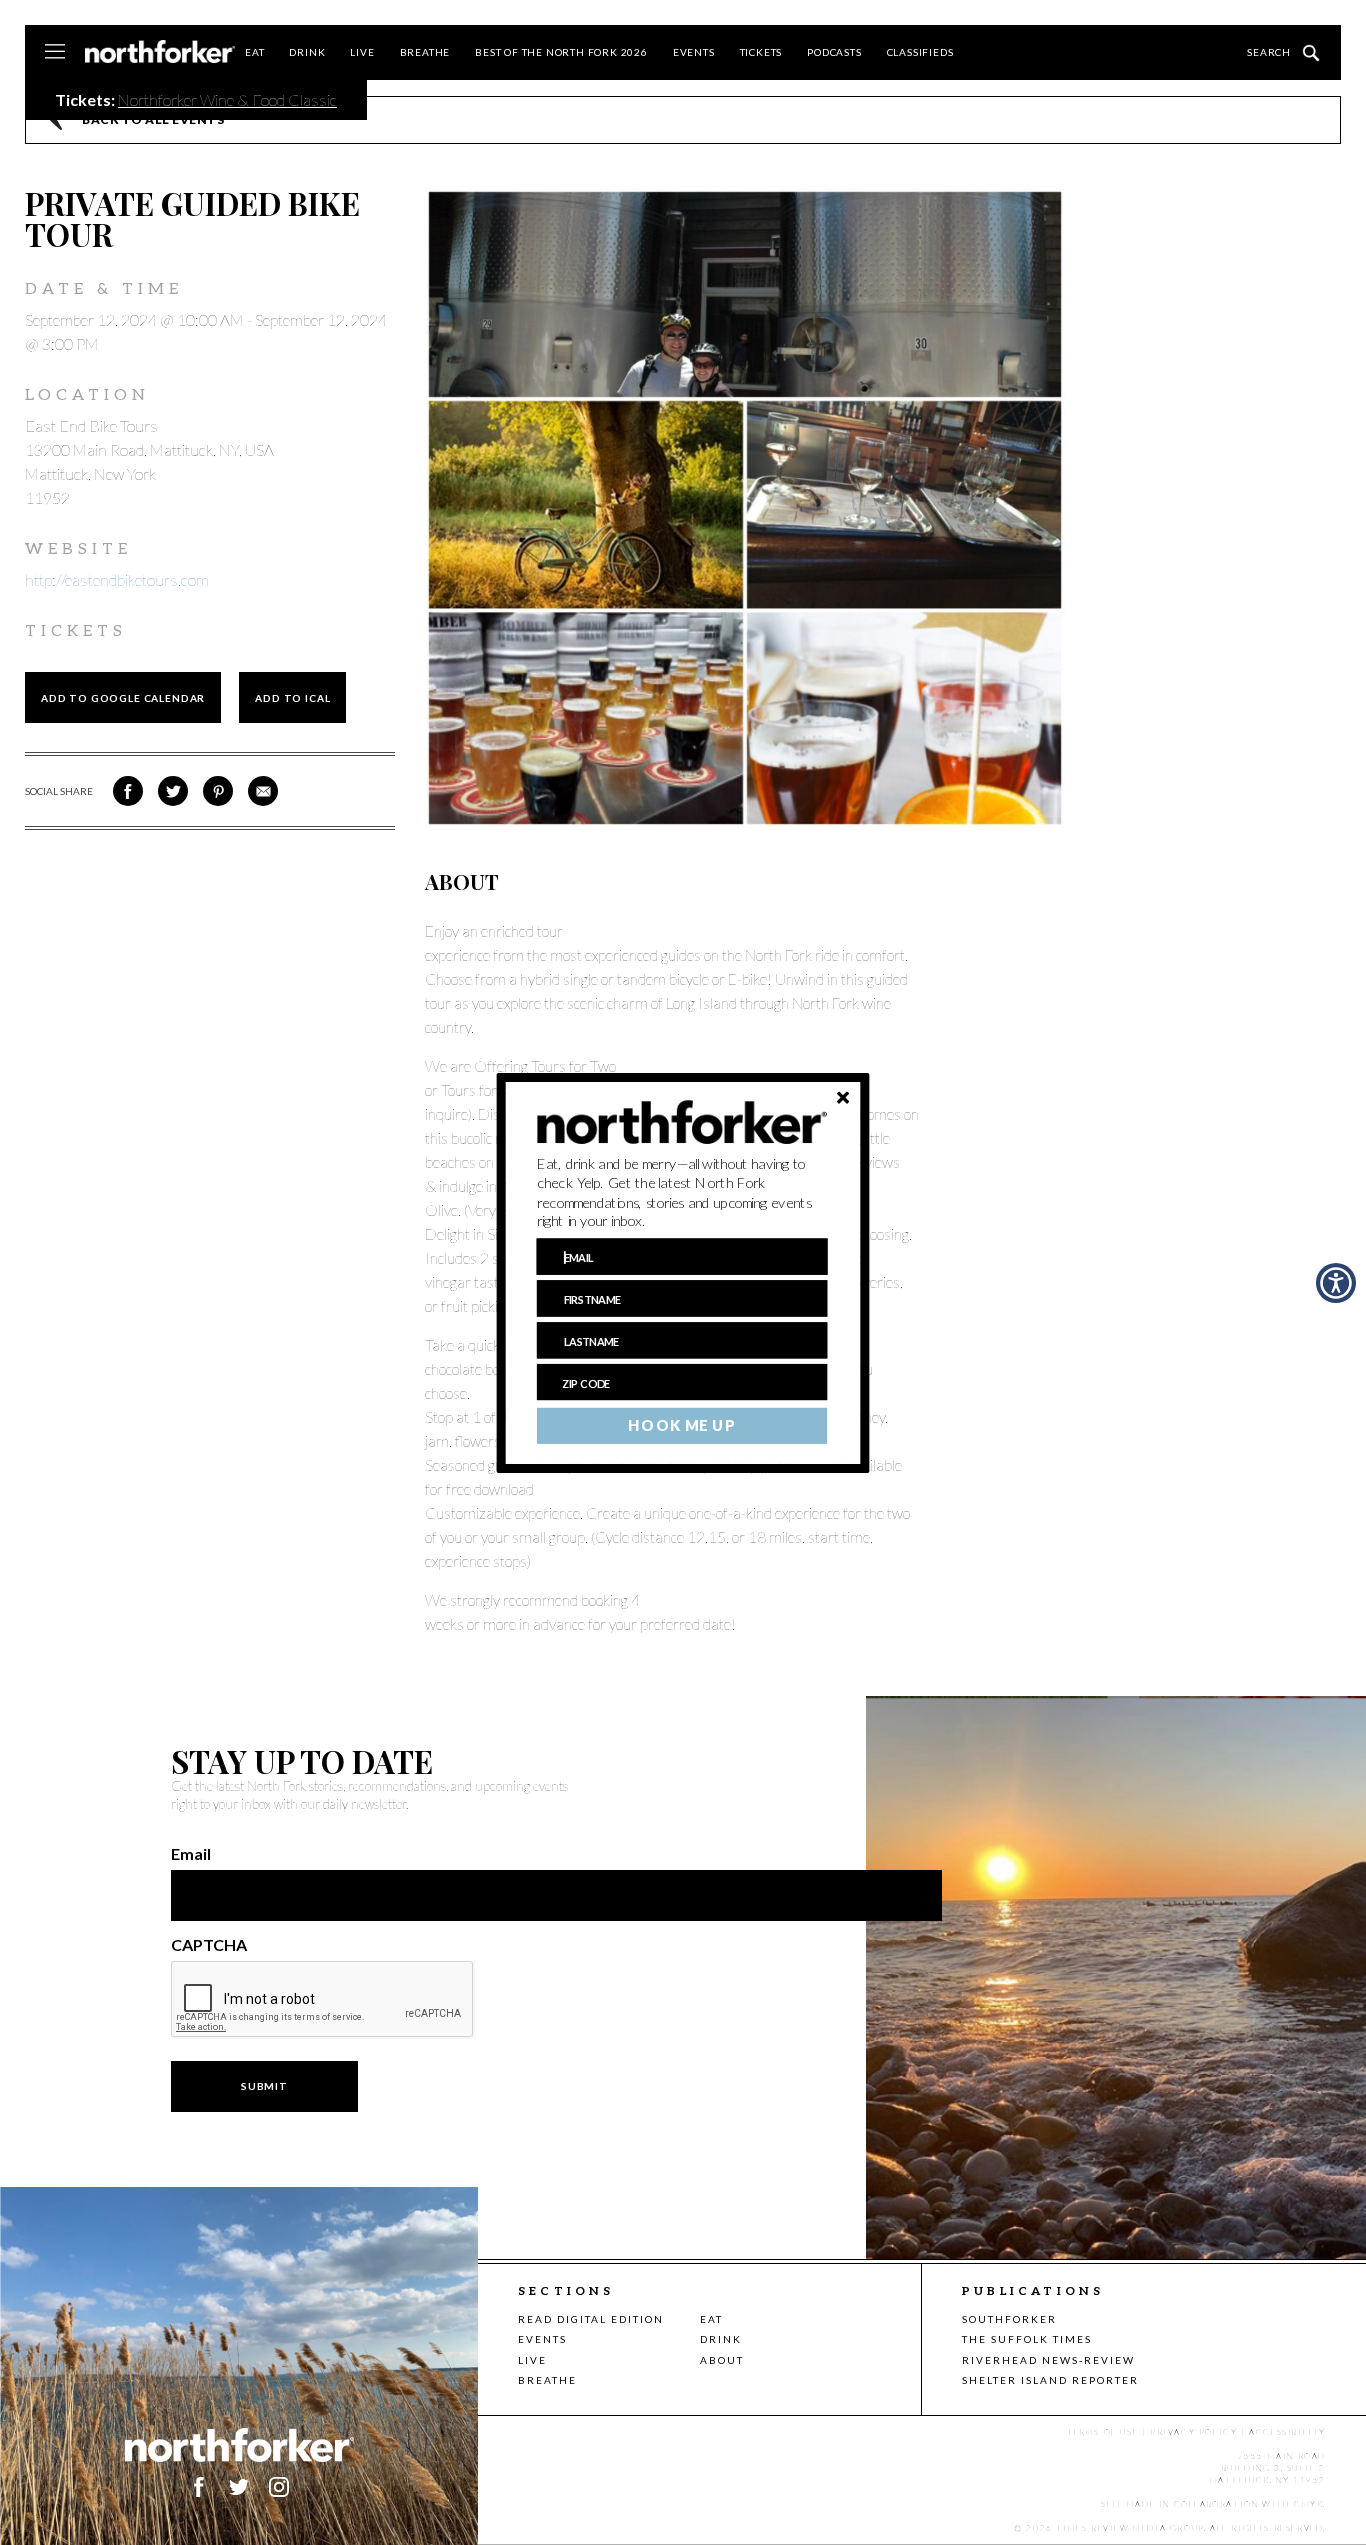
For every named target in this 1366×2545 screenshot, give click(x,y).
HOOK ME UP (681, 1425)
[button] (682, 1192)
